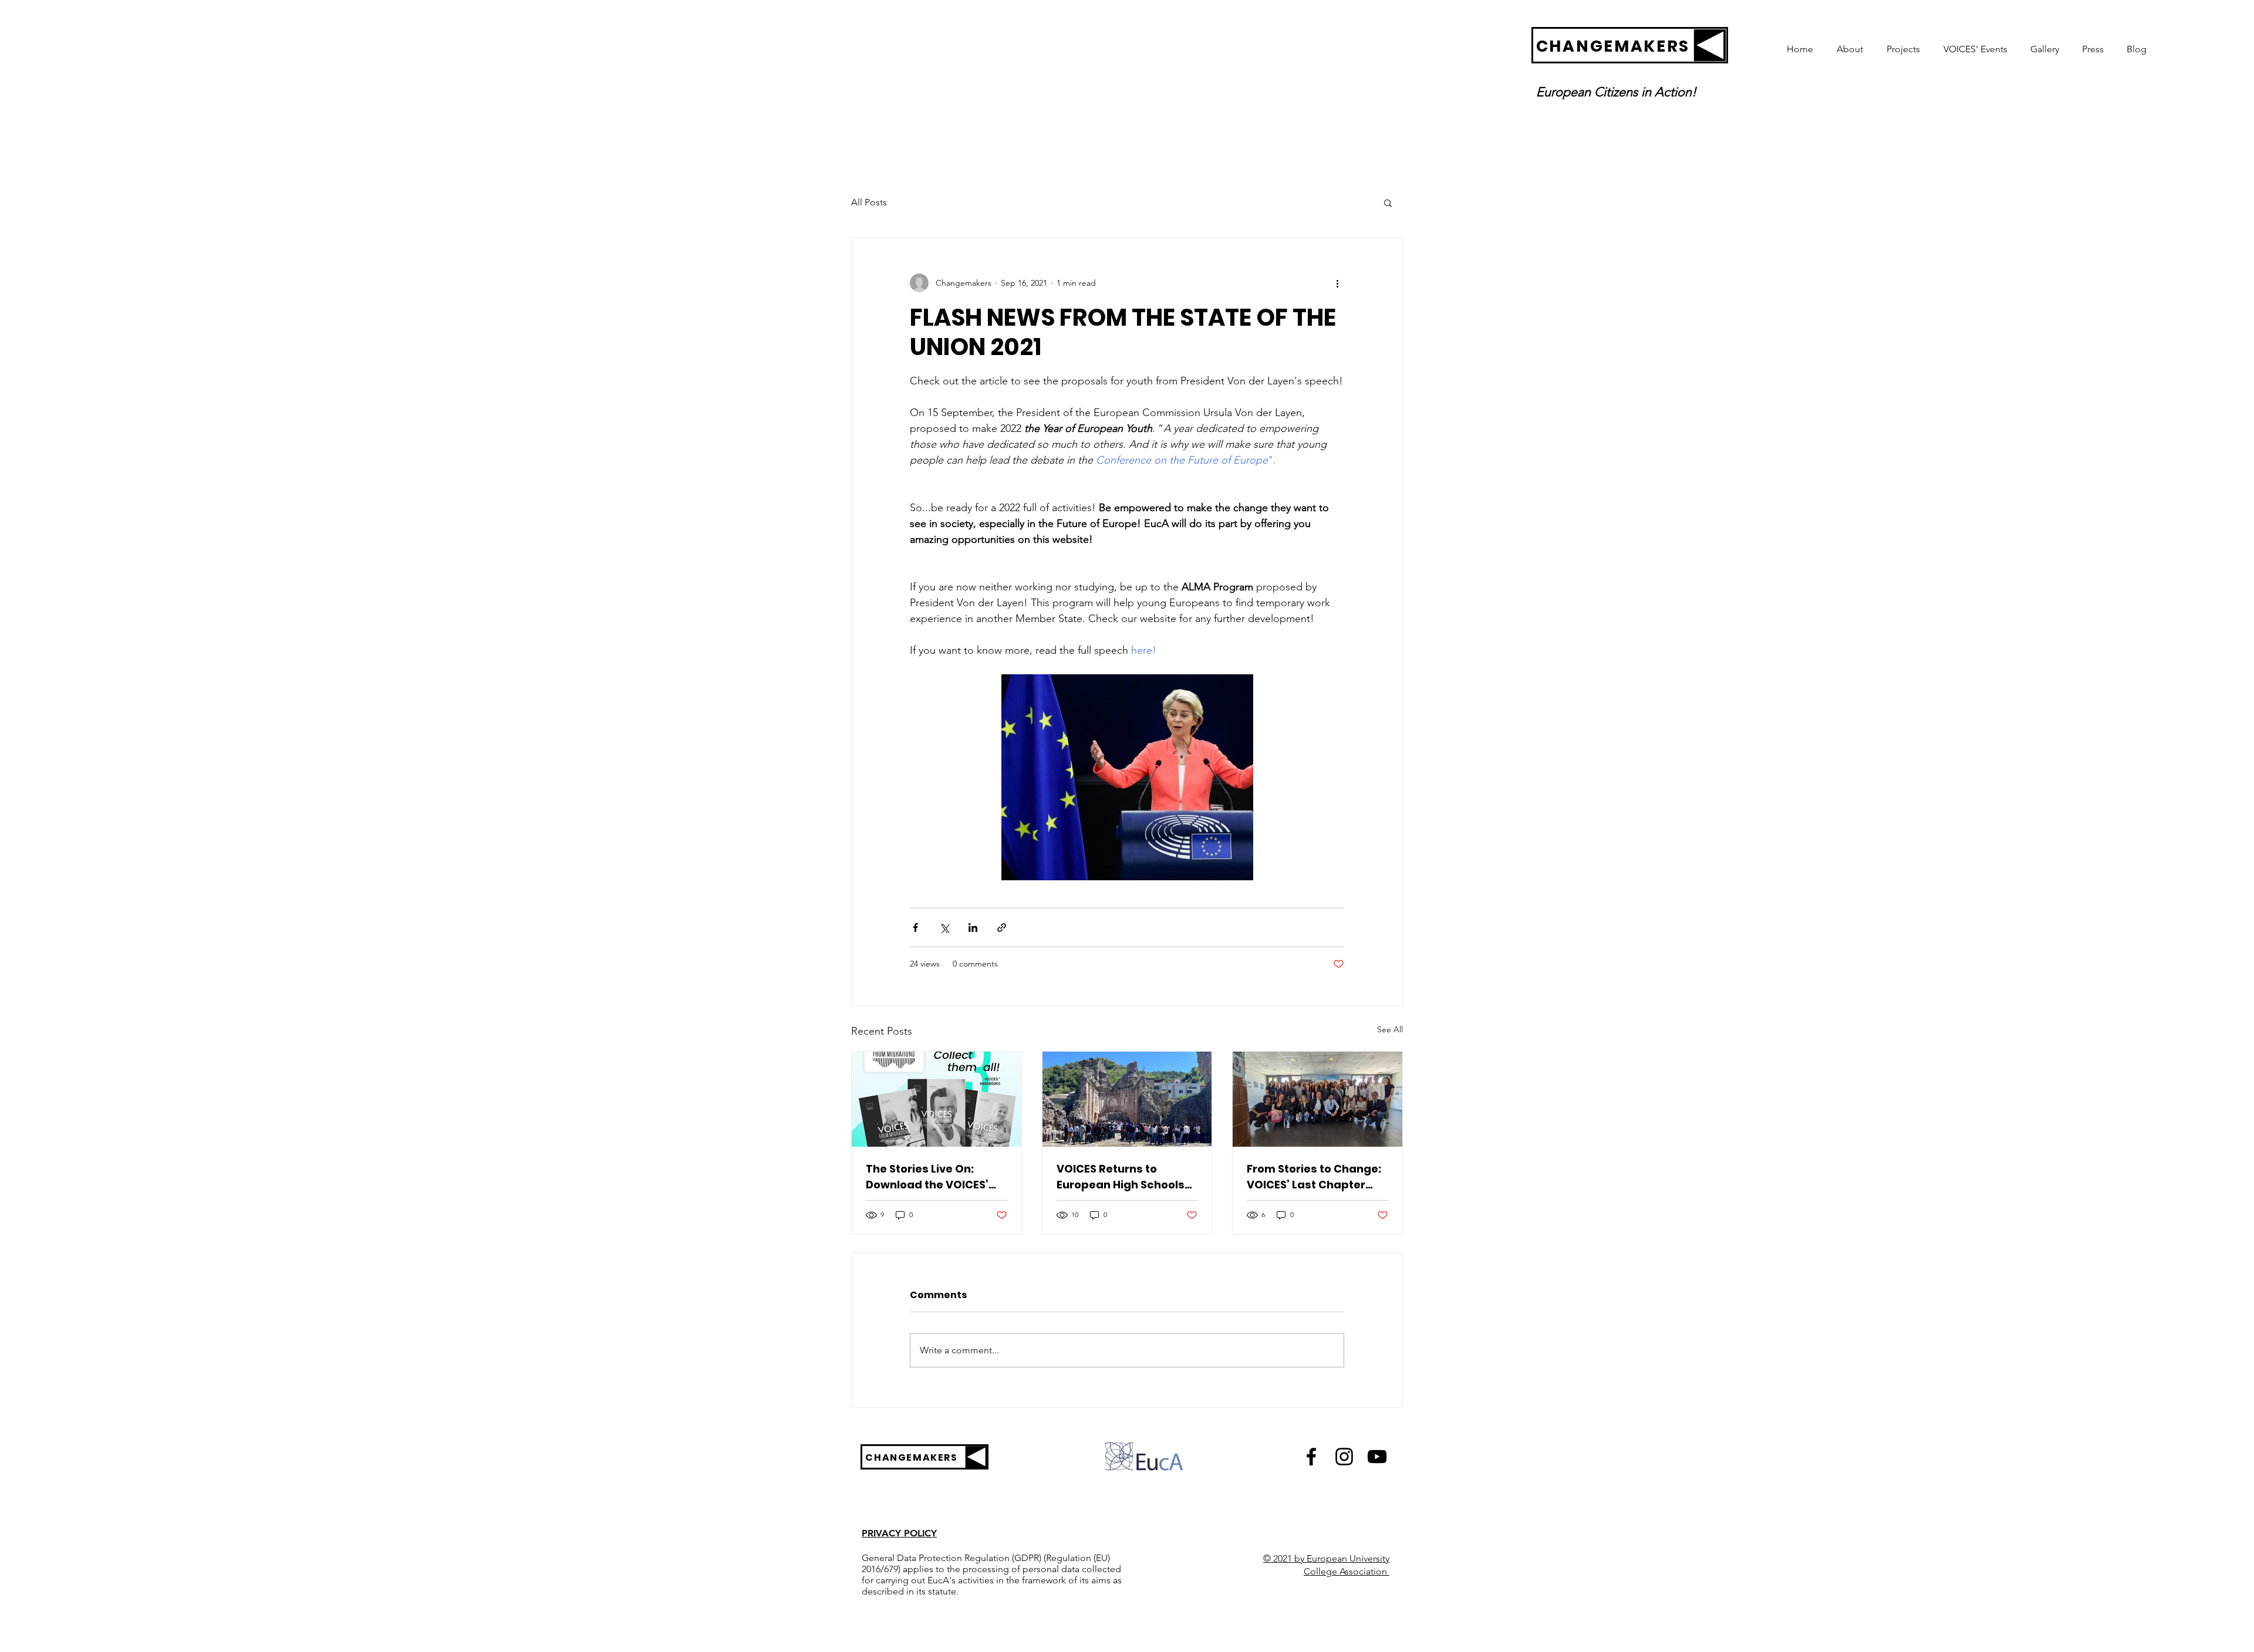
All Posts (869, 202)
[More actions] (1337, 283)
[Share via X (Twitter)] (944, 928)
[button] (1388, 202)
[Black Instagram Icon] (1344, 1457)
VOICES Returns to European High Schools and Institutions (1121, 1177)
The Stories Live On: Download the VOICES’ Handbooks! (927, 1177)
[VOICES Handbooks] (937, 1099)
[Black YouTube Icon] (1377, 1457)
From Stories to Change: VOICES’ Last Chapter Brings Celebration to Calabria (1314, 1177)
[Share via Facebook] (915, 928)
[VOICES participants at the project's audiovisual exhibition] (1317, 1099)
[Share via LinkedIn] (973, 928)
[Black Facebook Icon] (1311, 1457)
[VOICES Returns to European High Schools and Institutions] (1127, 1099)
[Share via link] (1002, 928)
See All (1390, 1029)
